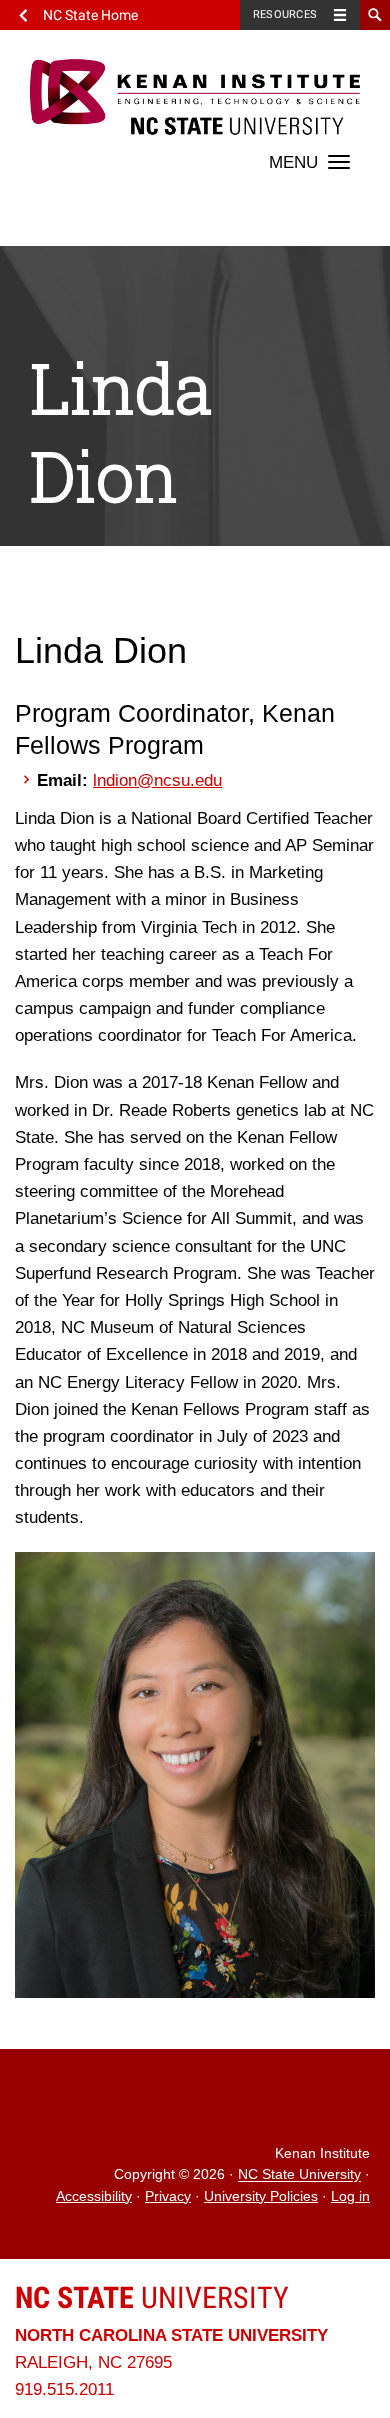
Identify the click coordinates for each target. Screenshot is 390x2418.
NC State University (299, 2175)
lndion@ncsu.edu (157, 780)
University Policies (261, 2196)
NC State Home (90, 15)
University (152, 2297)
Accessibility (94, 2196)
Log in (350, 2196)
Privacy (168, 2196)
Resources (285, 14)
